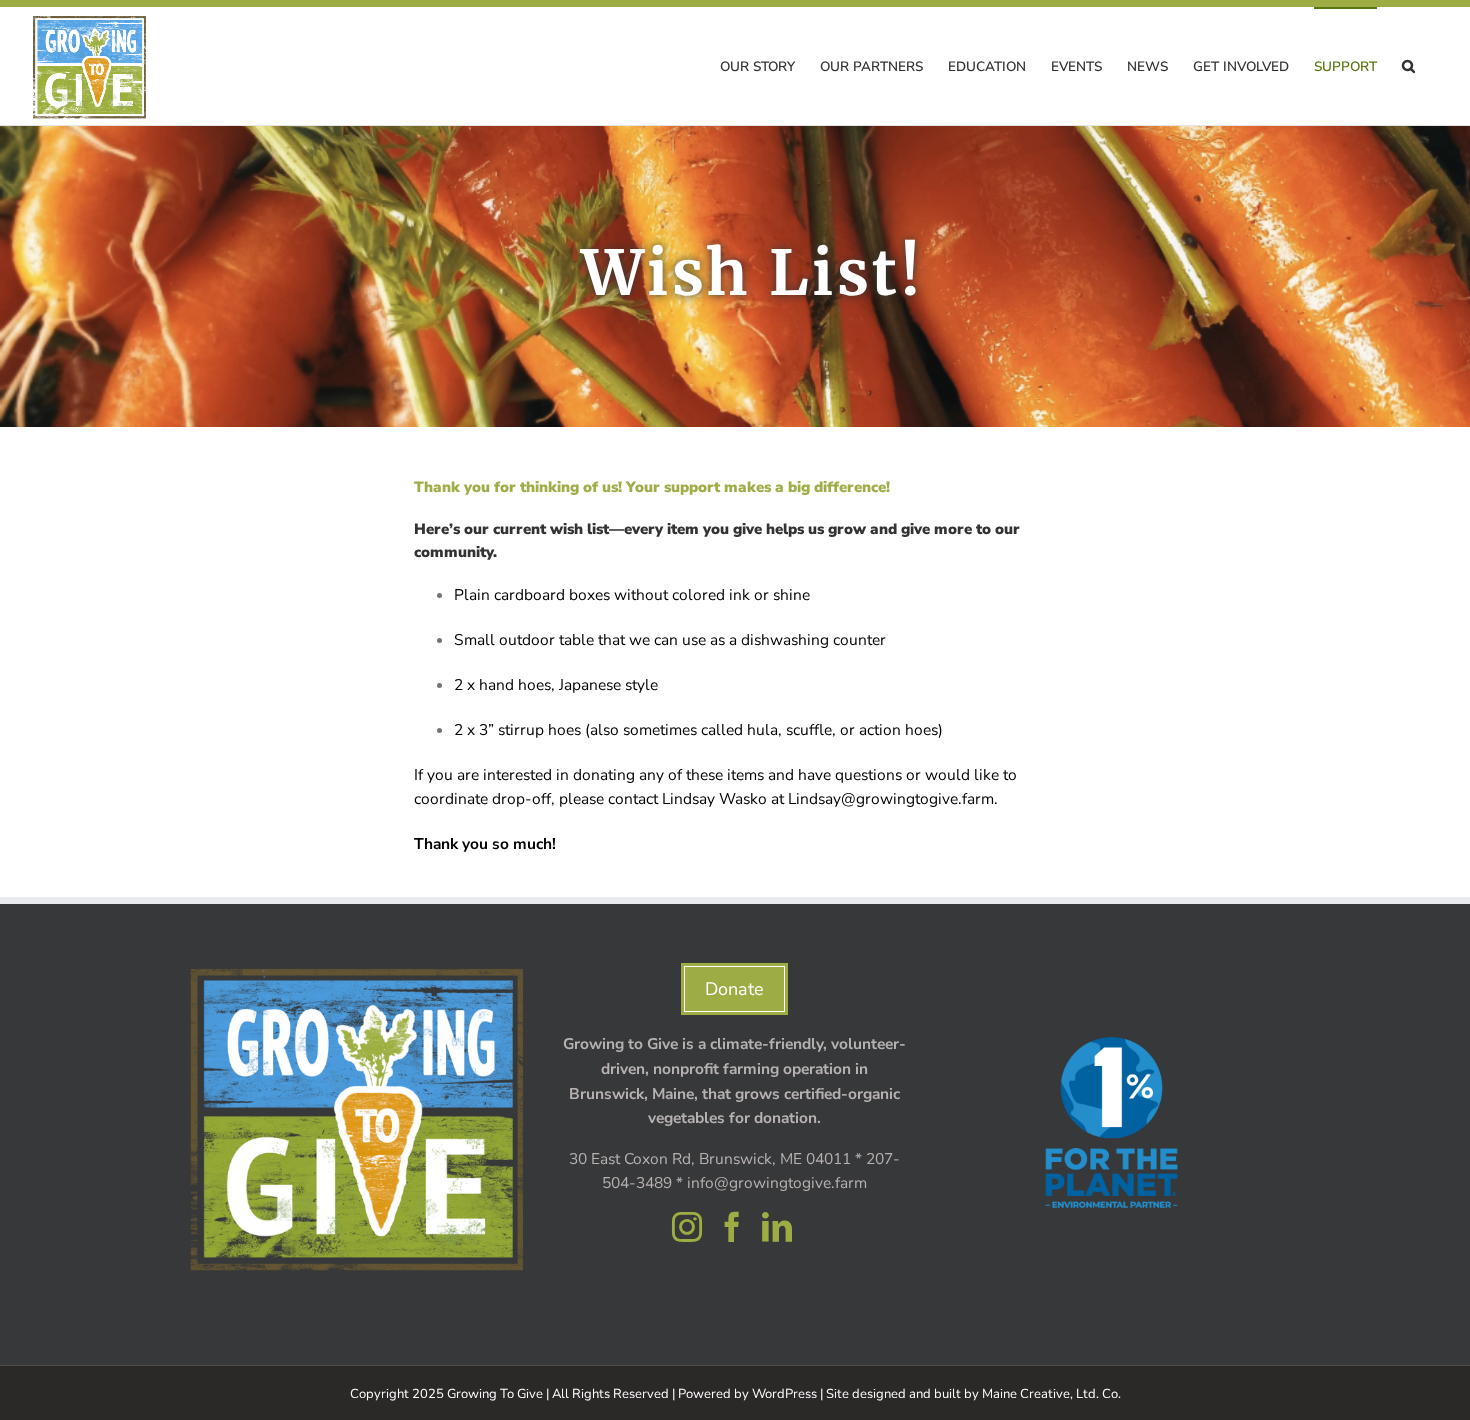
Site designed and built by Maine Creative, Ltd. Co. (973, 1394)
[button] (1408, 66)
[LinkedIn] (777, 1227)
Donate (734, 989)
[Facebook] (732, 1227)
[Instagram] (687, 1227)
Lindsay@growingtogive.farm (891, 798)
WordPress (784, 1394)
